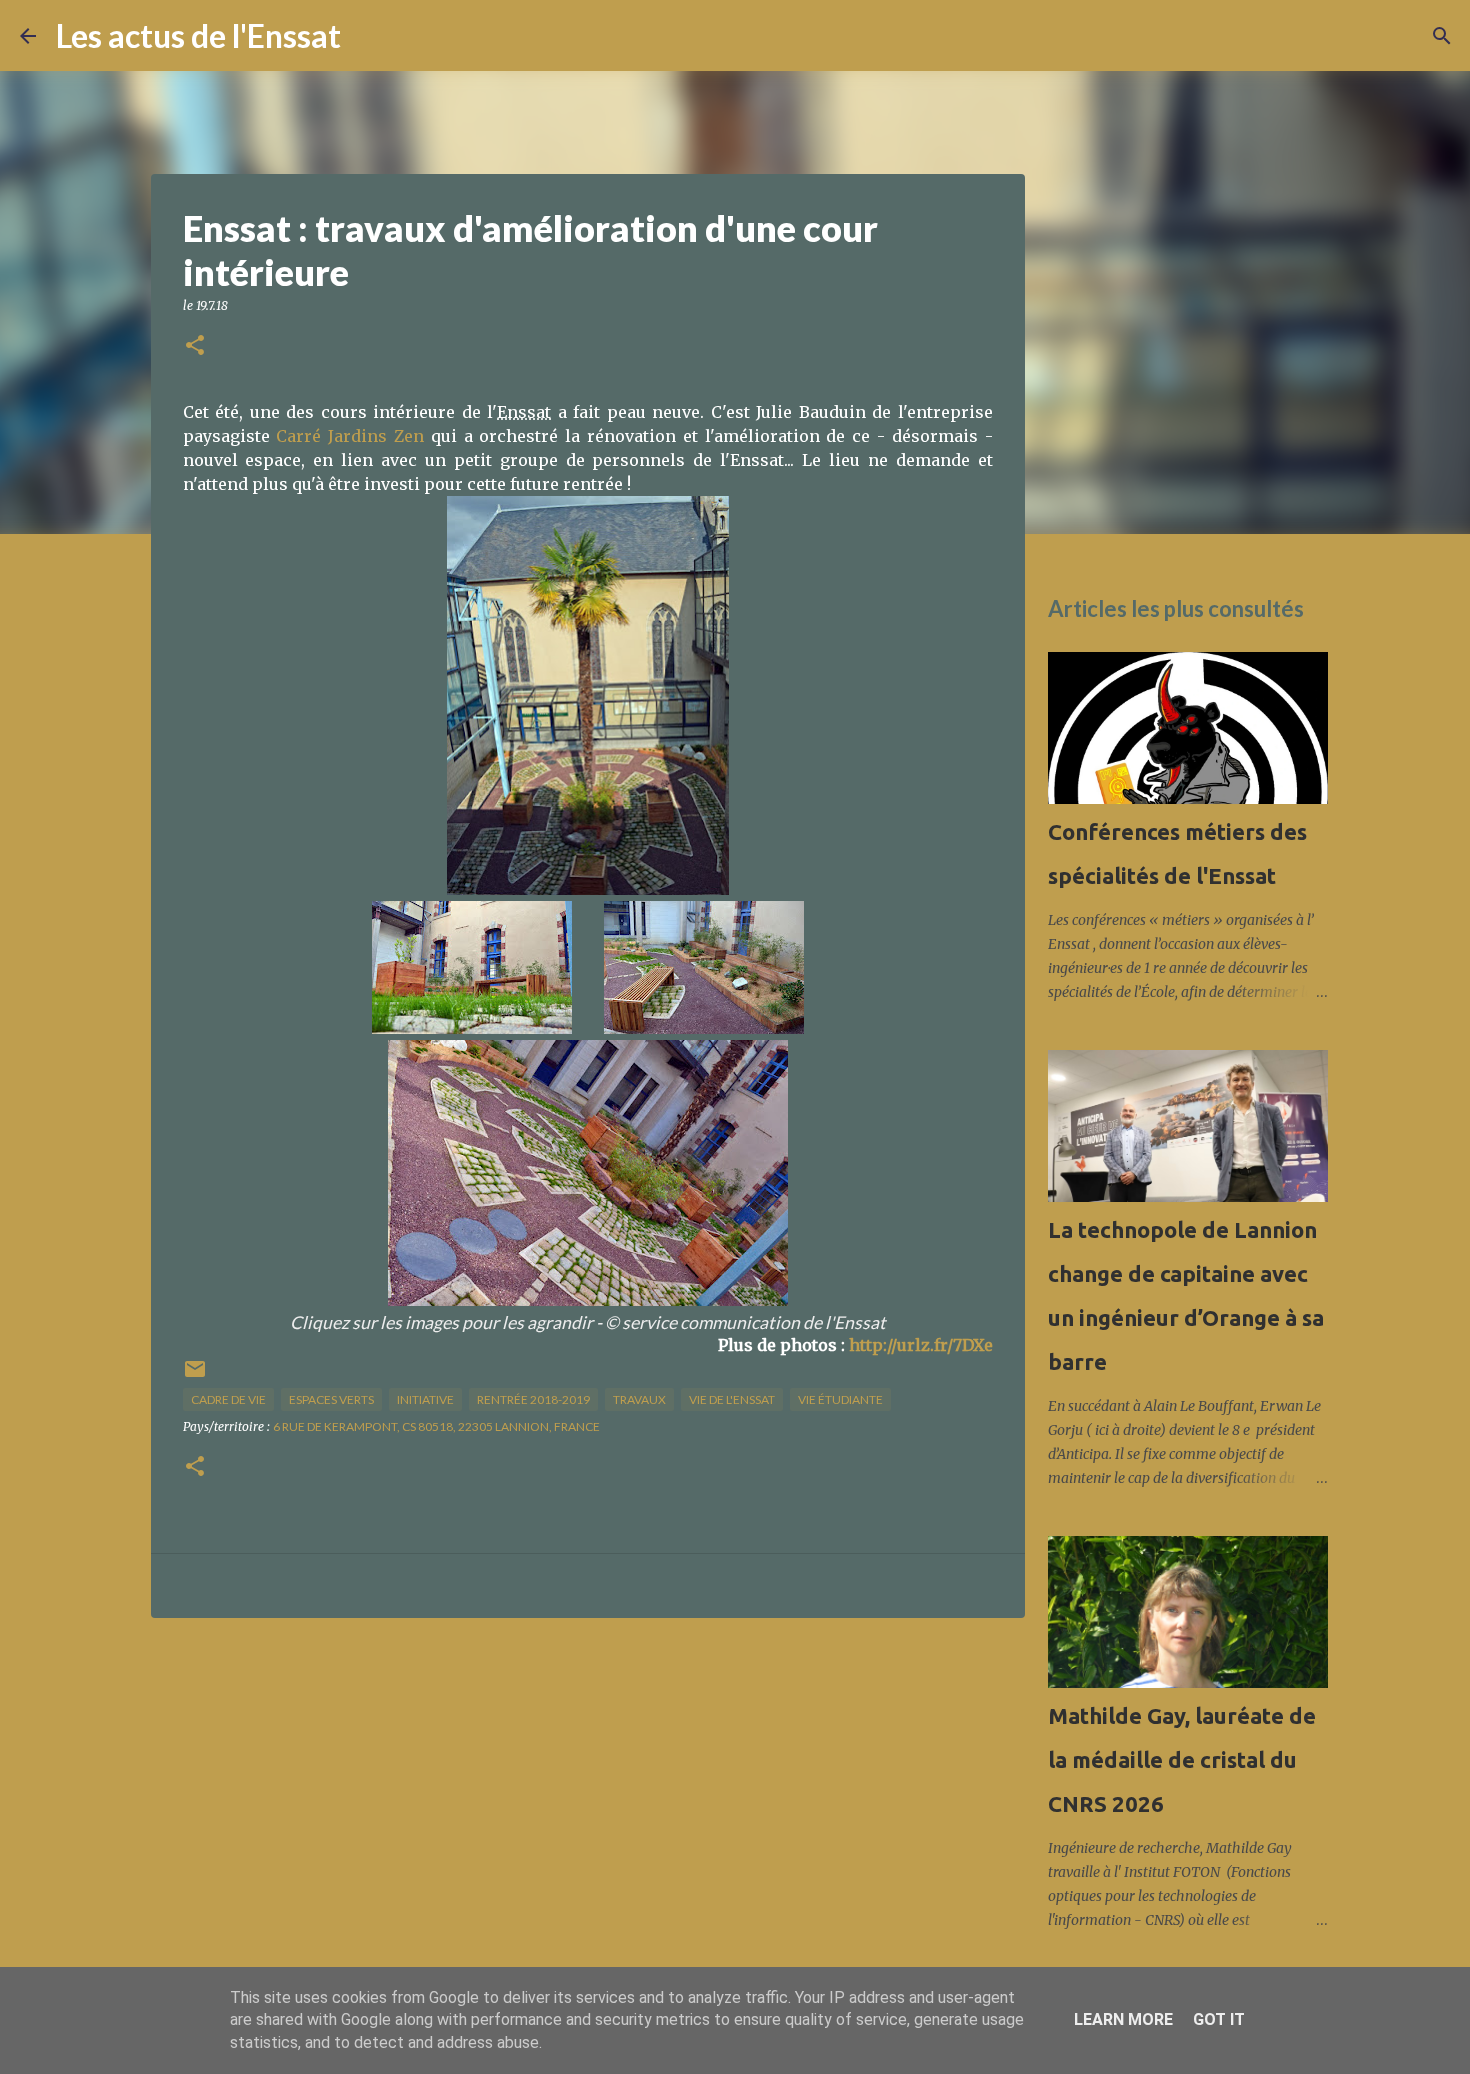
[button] (195, 346)
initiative (425, 1399)
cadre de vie (228, 1399)
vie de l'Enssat (732, 1399)
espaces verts (331, 1399)
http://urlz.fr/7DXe (921, 1345)
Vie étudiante (840, 1399)
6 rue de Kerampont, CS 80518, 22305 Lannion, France (436, 1426)
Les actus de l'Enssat (198, 35)
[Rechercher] (369, 36)
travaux (639, 1399)
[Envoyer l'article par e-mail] (195, 1376)
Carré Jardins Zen (350, 436)
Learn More (1123, 2019)
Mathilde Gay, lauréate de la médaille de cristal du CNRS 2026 (1182, 1759)
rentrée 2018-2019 (533, 1399)
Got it (1219, 2019)
